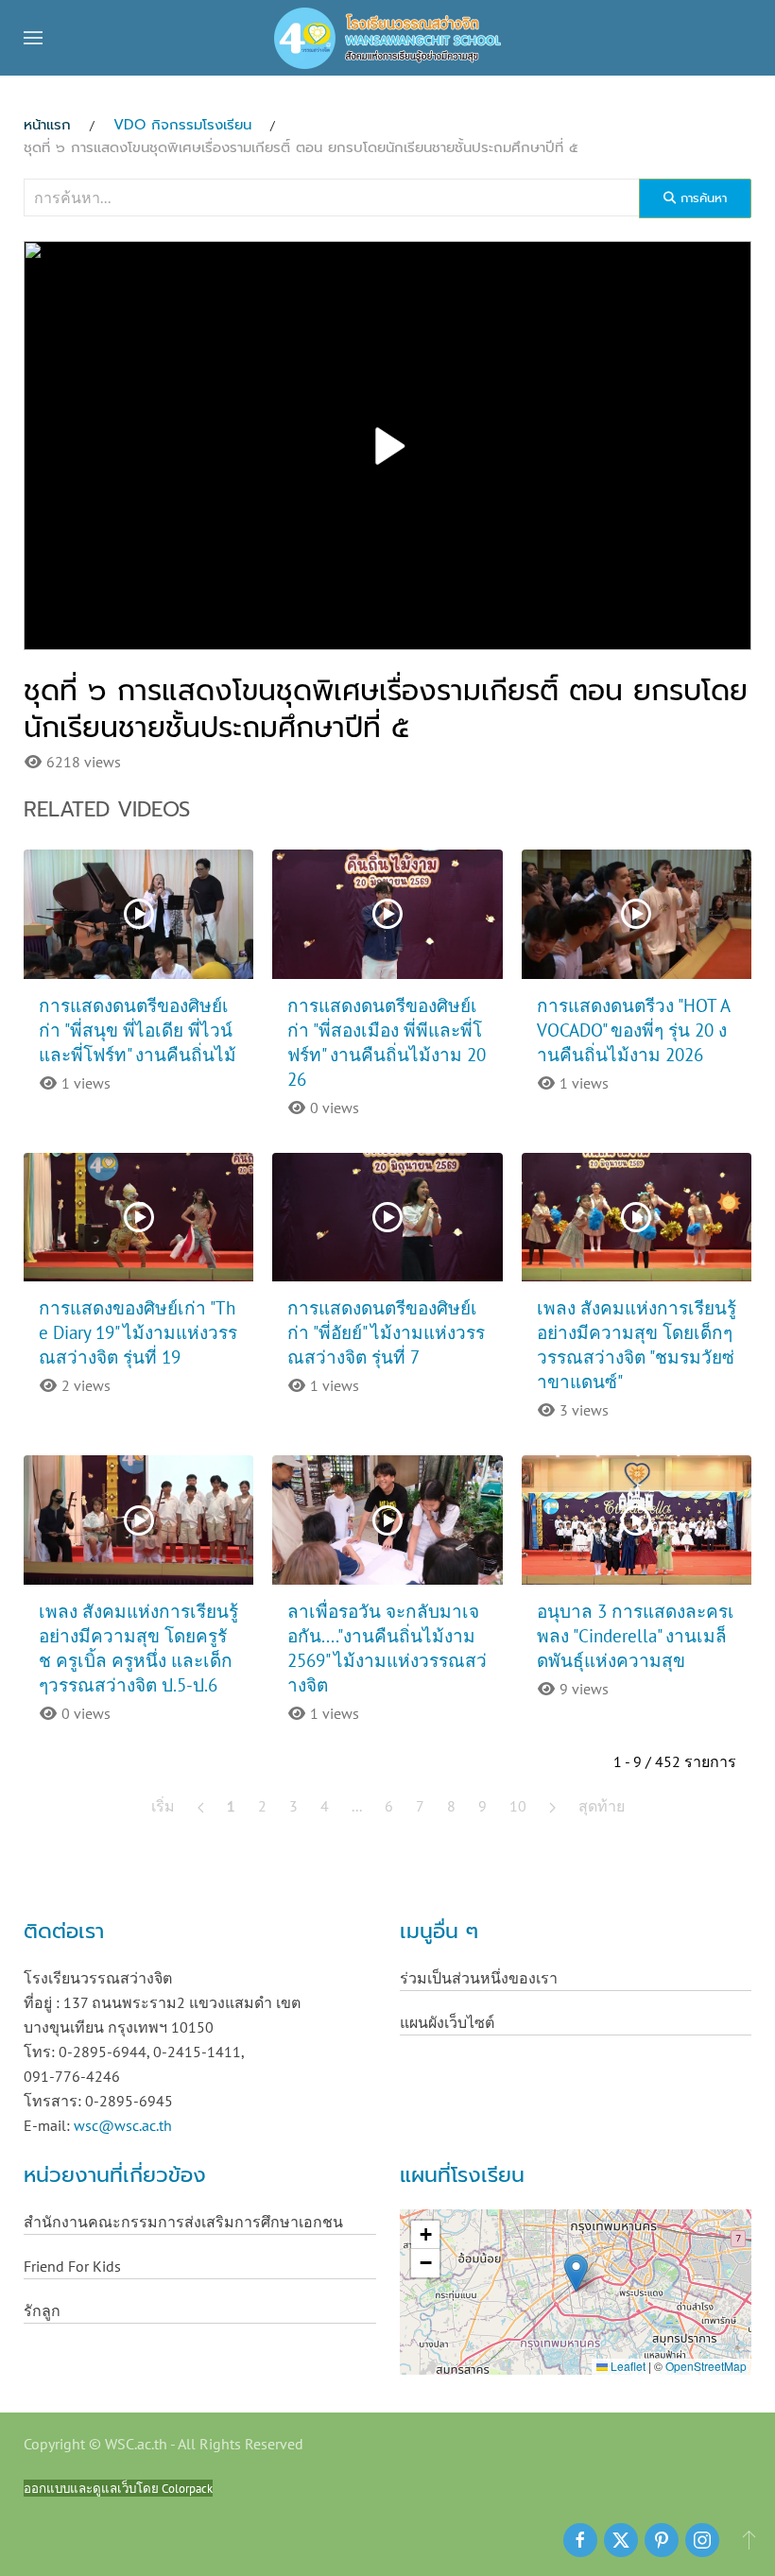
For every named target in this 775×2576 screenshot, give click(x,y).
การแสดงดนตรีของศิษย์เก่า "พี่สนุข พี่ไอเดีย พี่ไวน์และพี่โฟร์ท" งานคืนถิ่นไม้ (138, 1030)
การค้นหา (701, 198)
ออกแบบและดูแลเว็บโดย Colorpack (118, 2488)
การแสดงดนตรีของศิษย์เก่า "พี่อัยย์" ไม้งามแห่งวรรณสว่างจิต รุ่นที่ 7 (386, 1332)
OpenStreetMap (706, 2366)
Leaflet (627, 2366)
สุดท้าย (602, 1806)
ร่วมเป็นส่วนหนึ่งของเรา (479, 1978)
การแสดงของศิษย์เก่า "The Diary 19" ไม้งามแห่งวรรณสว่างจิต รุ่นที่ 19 (138, 1332)
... (357, 1806)
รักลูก (42, 2310)
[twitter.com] (621, 2540)
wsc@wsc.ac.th (123, 2125)
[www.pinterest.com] (662, 2540)
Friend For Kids (72, 2266)
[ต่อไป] (552, 1806)
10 (518, 1806)
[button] (33, 38)
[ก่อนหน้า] (201, 1806)
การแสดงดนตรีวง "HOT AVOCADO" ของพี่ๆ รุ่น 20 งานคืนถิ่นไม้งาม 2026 (634, 1030)
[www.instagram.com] (702, 2540)
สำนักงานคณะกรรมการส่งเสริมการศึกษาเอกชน (183, 2222)
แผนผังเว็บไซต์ (447, 2022)
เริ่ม (163, 1806)
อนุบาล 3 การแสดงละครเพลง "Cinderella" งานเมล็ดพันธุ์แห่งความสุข (636, 1636)
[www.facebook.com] (580, 2540)
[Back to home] (387, 38)
